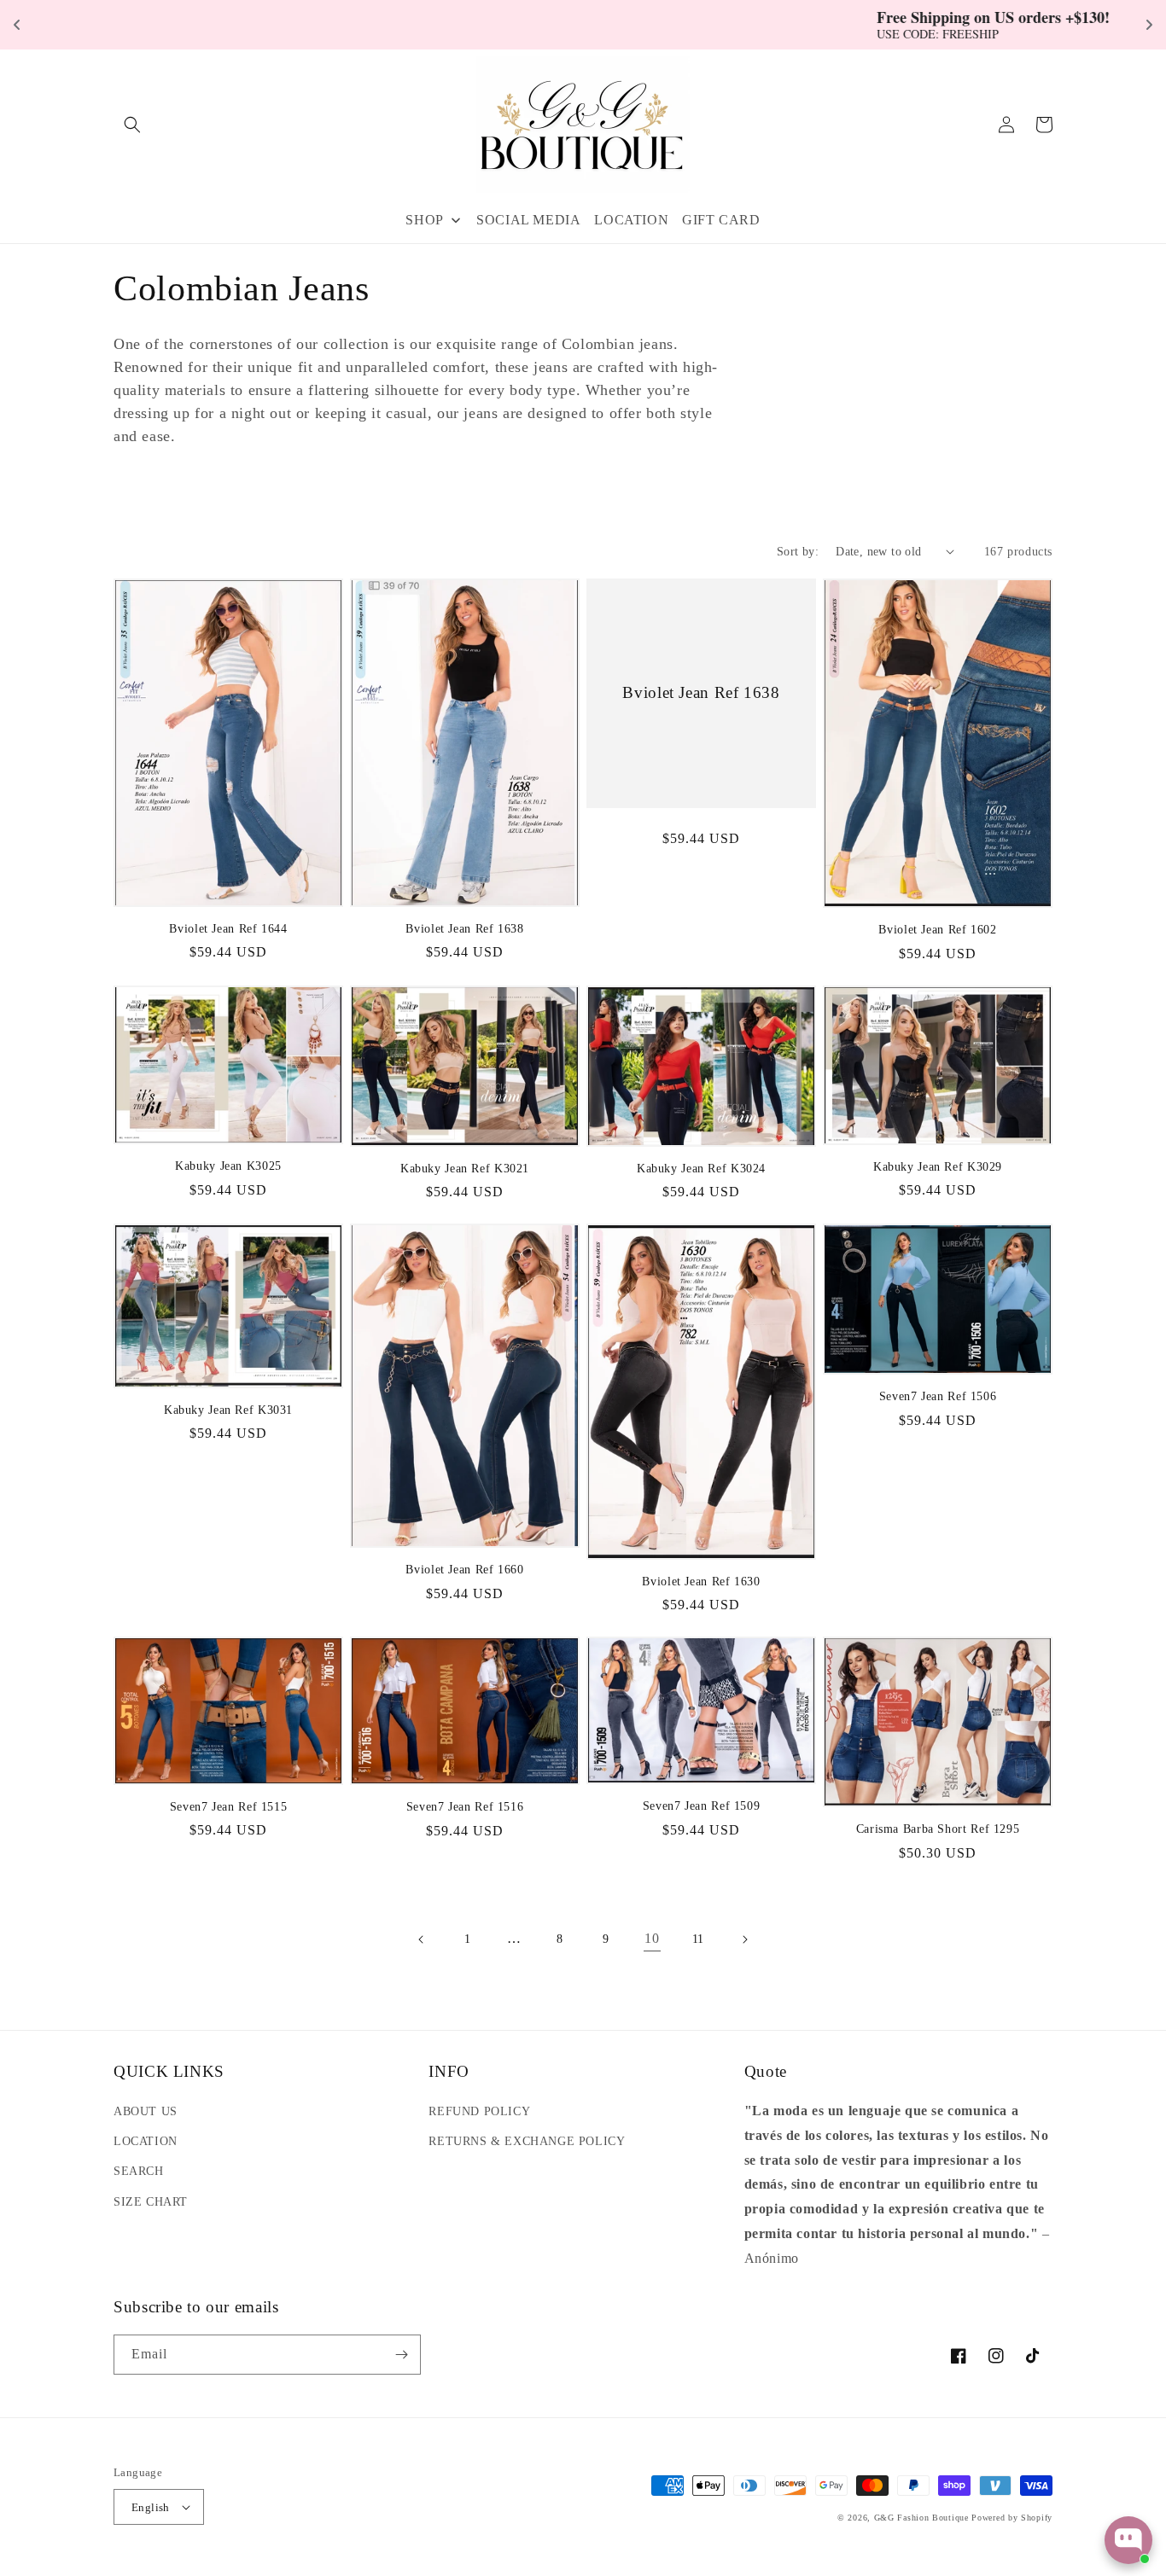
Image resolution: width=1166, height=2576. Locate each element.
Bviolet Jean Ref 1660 (464, 1570)
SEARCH (139, 2171)
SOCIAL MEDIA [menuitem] (528, 220)
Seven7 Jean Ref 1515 (229, 1807)
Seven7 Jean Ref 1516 (465, 1807)
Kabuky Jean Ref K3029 (938, 1167)
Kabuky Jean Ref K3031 (228, 1410)
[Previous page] (422, 1939)
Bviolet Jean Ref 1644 (228, 929)
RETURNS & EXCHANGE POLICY (527, 2141)
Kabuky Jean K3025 (228, 1166)
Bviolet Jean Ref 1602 (937, 930)
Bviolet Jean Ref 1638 (464, 929)
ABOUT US (146, 2111)
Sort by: (798, 552)
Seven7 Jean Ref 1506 (938, 1396)
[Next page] (744, 1939)
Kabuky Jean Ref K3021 (465, 1169)
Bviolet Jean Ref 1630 (701, 1582)
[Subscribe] (401, 2355)
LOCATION (146, 2141)
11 (698, 1939)
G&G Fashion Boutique (921, 2518)
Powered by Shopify (1012, 2518)
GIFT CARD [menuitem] (721, 220)
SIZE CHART (151, 2202)
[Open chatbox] (1128, 2540)
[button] (132, 125)
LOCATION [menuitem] (631, 220)
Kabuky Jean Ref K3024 (701, 1169)
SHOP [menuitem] (424, 220)
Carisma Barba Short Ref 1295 (938, 1829)
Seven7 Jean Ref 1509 (702, 1806)
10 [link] (652, 1938)
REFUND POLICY (479, 2111)
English (151, 2507)
